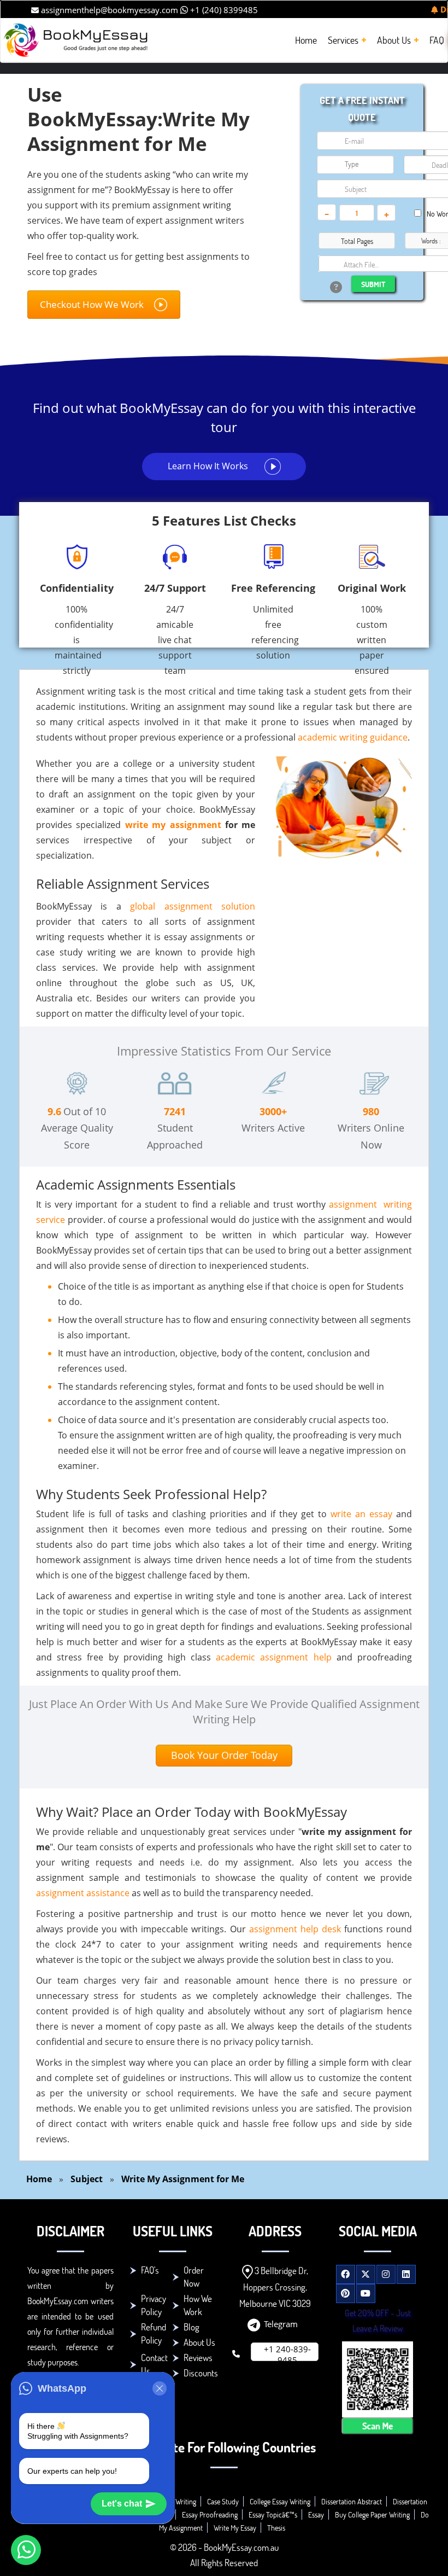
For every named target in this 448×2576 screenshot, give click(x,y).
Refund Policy (154, 2333)
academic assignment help (273, 1657)
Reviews (198, 2358)
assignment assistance (83, 1893)
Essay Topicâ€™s (273, 2514)
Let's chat (122, 2504)
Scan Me (378, 2426)
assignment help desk (295, 1929)
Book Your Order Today (224, 1755)
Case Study (223, 2501)
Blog (191, 2327)
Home (39, 2179)
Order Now (194, 2277)
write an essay (361, 1514)
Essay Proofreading (210, 2514)
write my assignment (173, 825)
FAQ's (150, 2270)
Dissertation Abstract (352, 2501)
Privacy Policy (154, 2305)
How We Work (198, 2305)
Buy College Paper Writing (372, 2514)
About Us (199, 2342)
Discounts (201, 2373)
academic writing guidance (353, 737)
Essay (316, 2514)
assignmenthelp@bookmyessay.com (108, 10)
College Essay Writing (280, 2501)
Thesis (276, 2528)
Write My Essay (235, 2528)
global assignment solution (193, 906)
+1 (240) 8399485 (223, 10)
